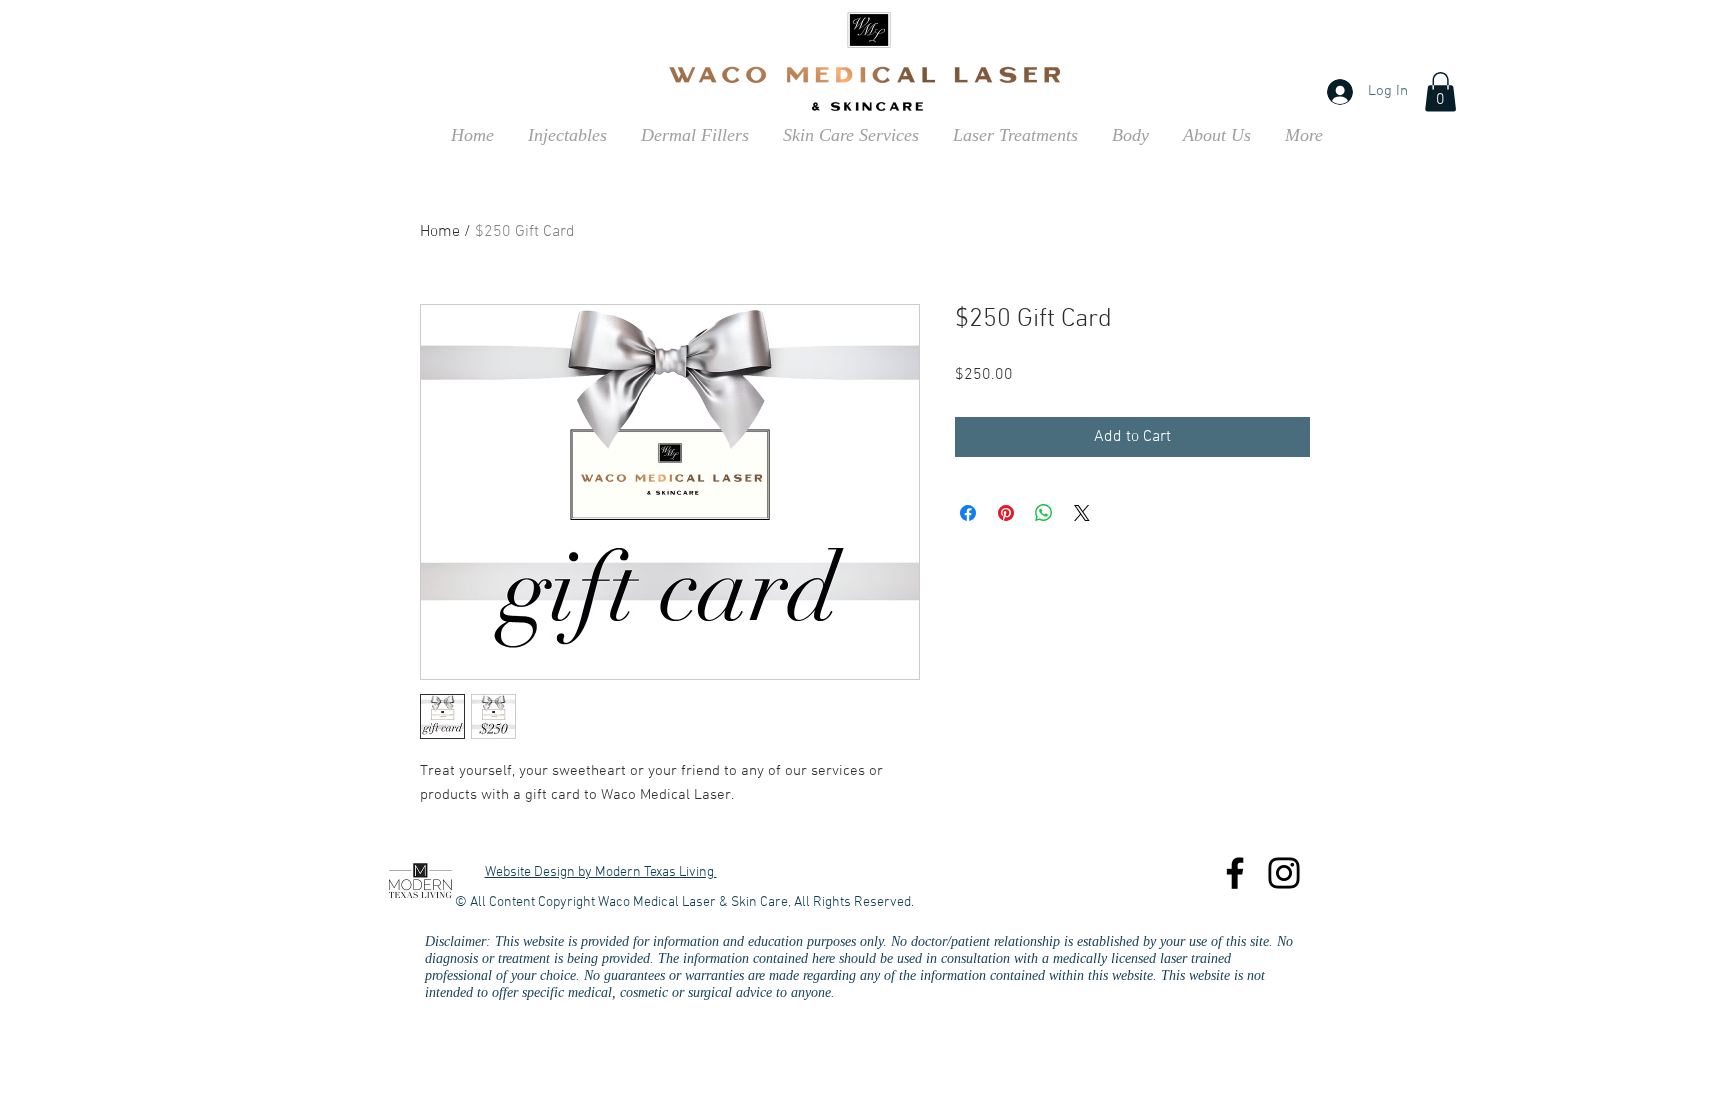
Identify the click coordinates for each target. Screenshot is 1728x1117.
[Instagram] (1284, 873)
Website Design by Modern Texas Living (601, 872)
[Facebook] (1235, 873)
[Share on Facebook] (968, 513)
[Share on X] (1082, 513)
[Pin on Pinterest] (1006, 513)
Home (440, 232)
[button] (567, 135)
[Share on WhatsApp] (1044, 513)
